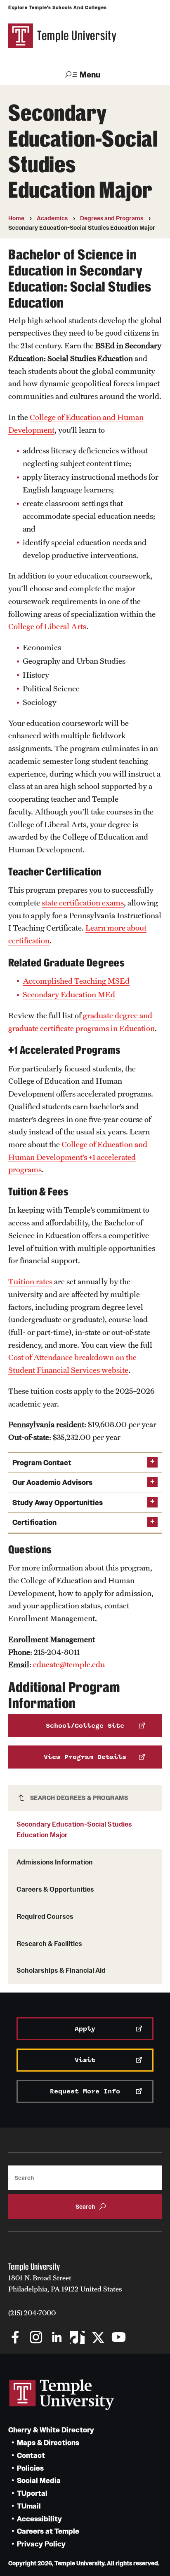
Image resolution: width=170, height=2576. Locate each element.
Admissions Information (55, 1862)
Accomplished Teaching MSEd (76, 981)
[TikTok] (77, 2338)
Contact (31, 2456)
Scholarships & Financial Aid (61, 1970)
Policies (30, 2468)
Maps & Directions (48, 2443)
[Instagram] (36, 2338)
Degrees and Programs (112, 218)
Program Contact (42, 1463)
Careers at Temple (48, 2531)
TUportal (32, 2493)
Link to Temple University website (62, 2395)
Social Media (39, 2481)
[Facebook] (15, 2338)
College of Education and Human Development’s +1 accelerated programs (78, 1157)
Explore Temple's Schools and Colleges (58, 7)
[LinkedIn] (57, 2338)
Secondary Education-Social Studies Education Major (74, 1829)
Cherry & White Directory (51, 2430)
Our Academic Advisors (52, 1483)
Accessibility (39, 2519)
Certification (34, 1522)
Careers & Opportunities (55, 1889)
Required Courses (45, 1916)
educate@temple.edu (69, 1664)
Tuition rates (30, 1281)
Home (16, 218)
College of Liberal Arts (47, 626)
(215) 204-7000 (32, 2313)
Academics (52, 218)
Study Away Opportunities (58, 1503)
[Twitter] (98, 2338)
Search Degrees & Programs (79, 1798)
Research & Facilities (49, 1944)
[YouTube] (119, 2338)
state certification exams (83, 903)
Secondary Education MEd (69, 994)
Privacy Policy (41, 2544)
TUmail (29, 2506)
